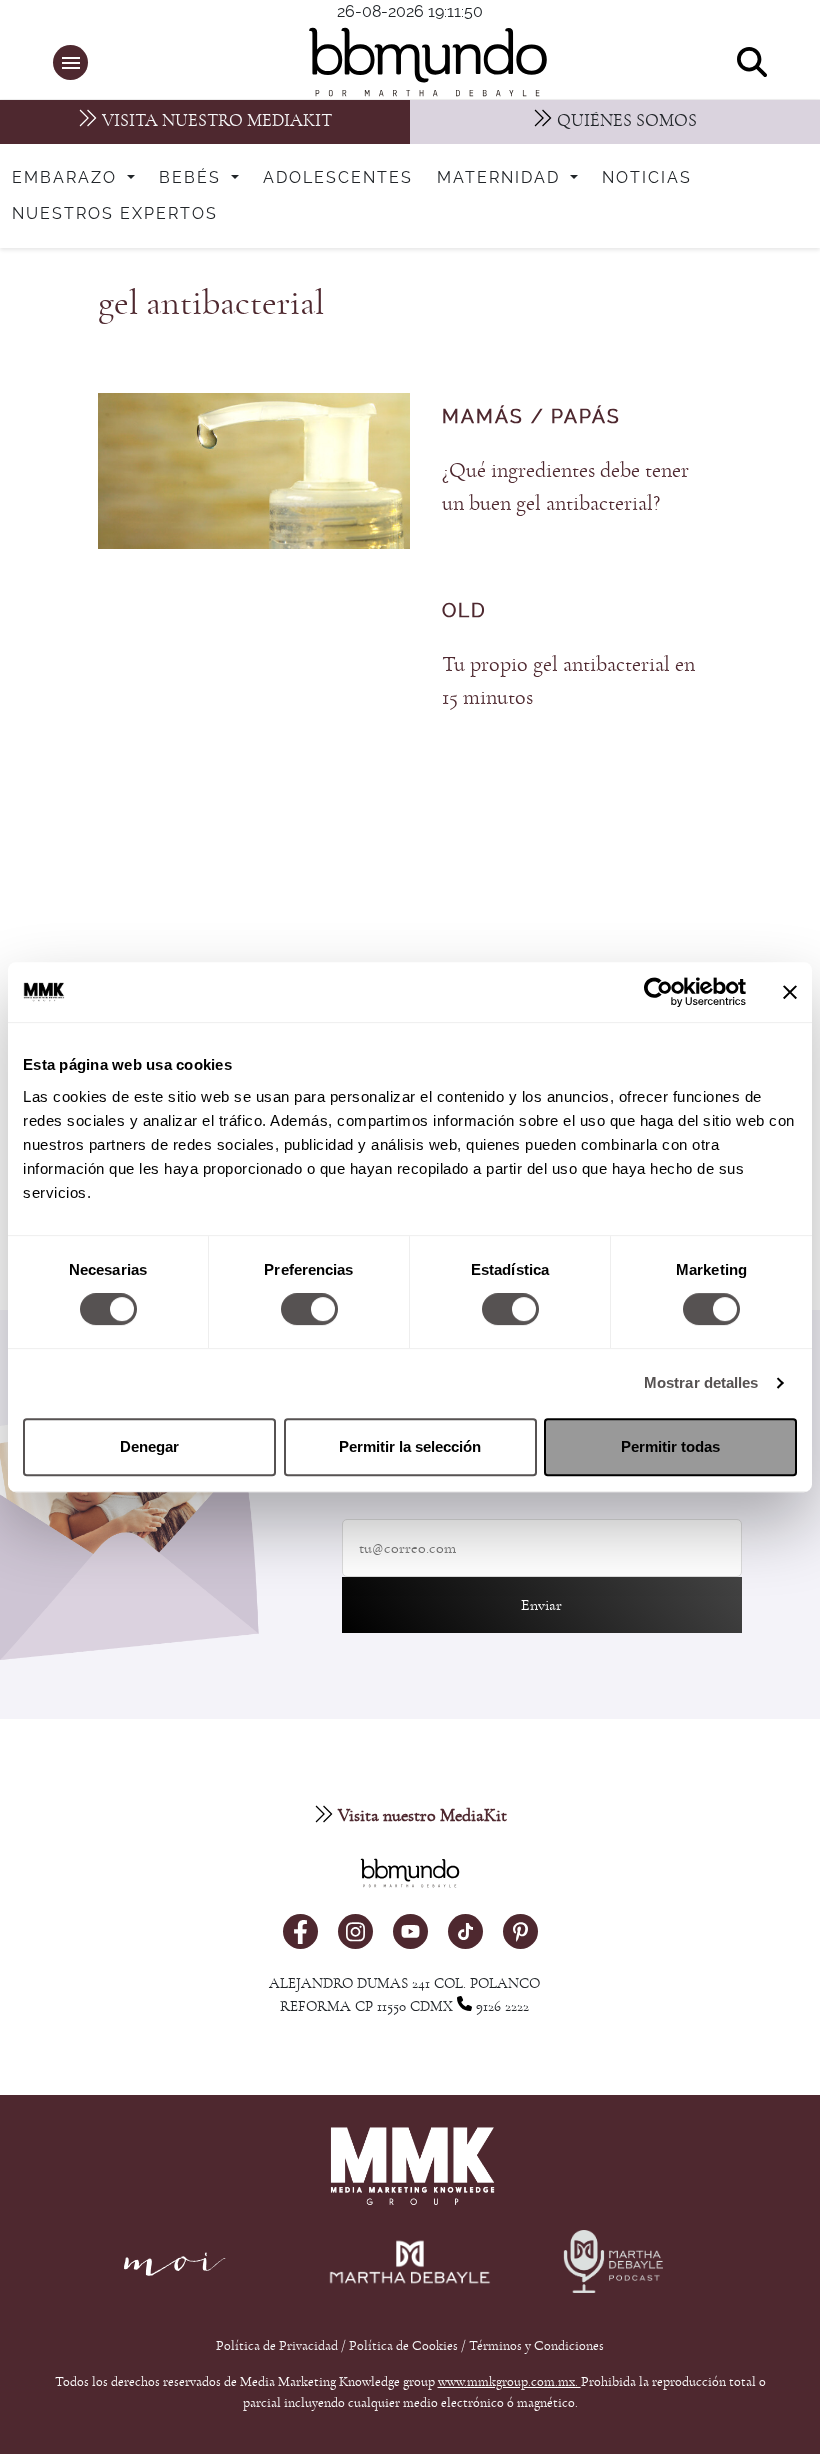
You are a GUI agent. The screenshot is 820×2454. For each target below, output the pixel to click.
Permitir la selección (410, 1446)
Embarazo (67, 178)
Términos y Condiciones (536, 2346)
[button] (70, 62)
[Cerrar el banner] (790, 992)
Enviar (541, 1605)
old (464, 611)
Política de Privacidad (278, 2346)
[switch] (309, 1309)
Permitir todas (670, 1446)
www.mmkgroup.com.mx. (509, 2382)
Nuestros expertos (115, 214)
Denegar (149, 1446)
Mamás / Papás (531, 417)
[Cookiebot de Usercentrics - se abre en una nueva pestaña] (658, 992)
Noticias (647, 178)
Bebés (193, 178)
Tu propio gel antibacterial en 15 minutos (568, 680)
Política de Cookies (403, 2346)
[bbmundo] (421, 62)
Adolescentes (338, 178)
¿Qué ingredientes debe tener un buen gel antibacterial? (565, 486)
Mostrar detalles (701, 1382)
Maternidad (501, 178)
